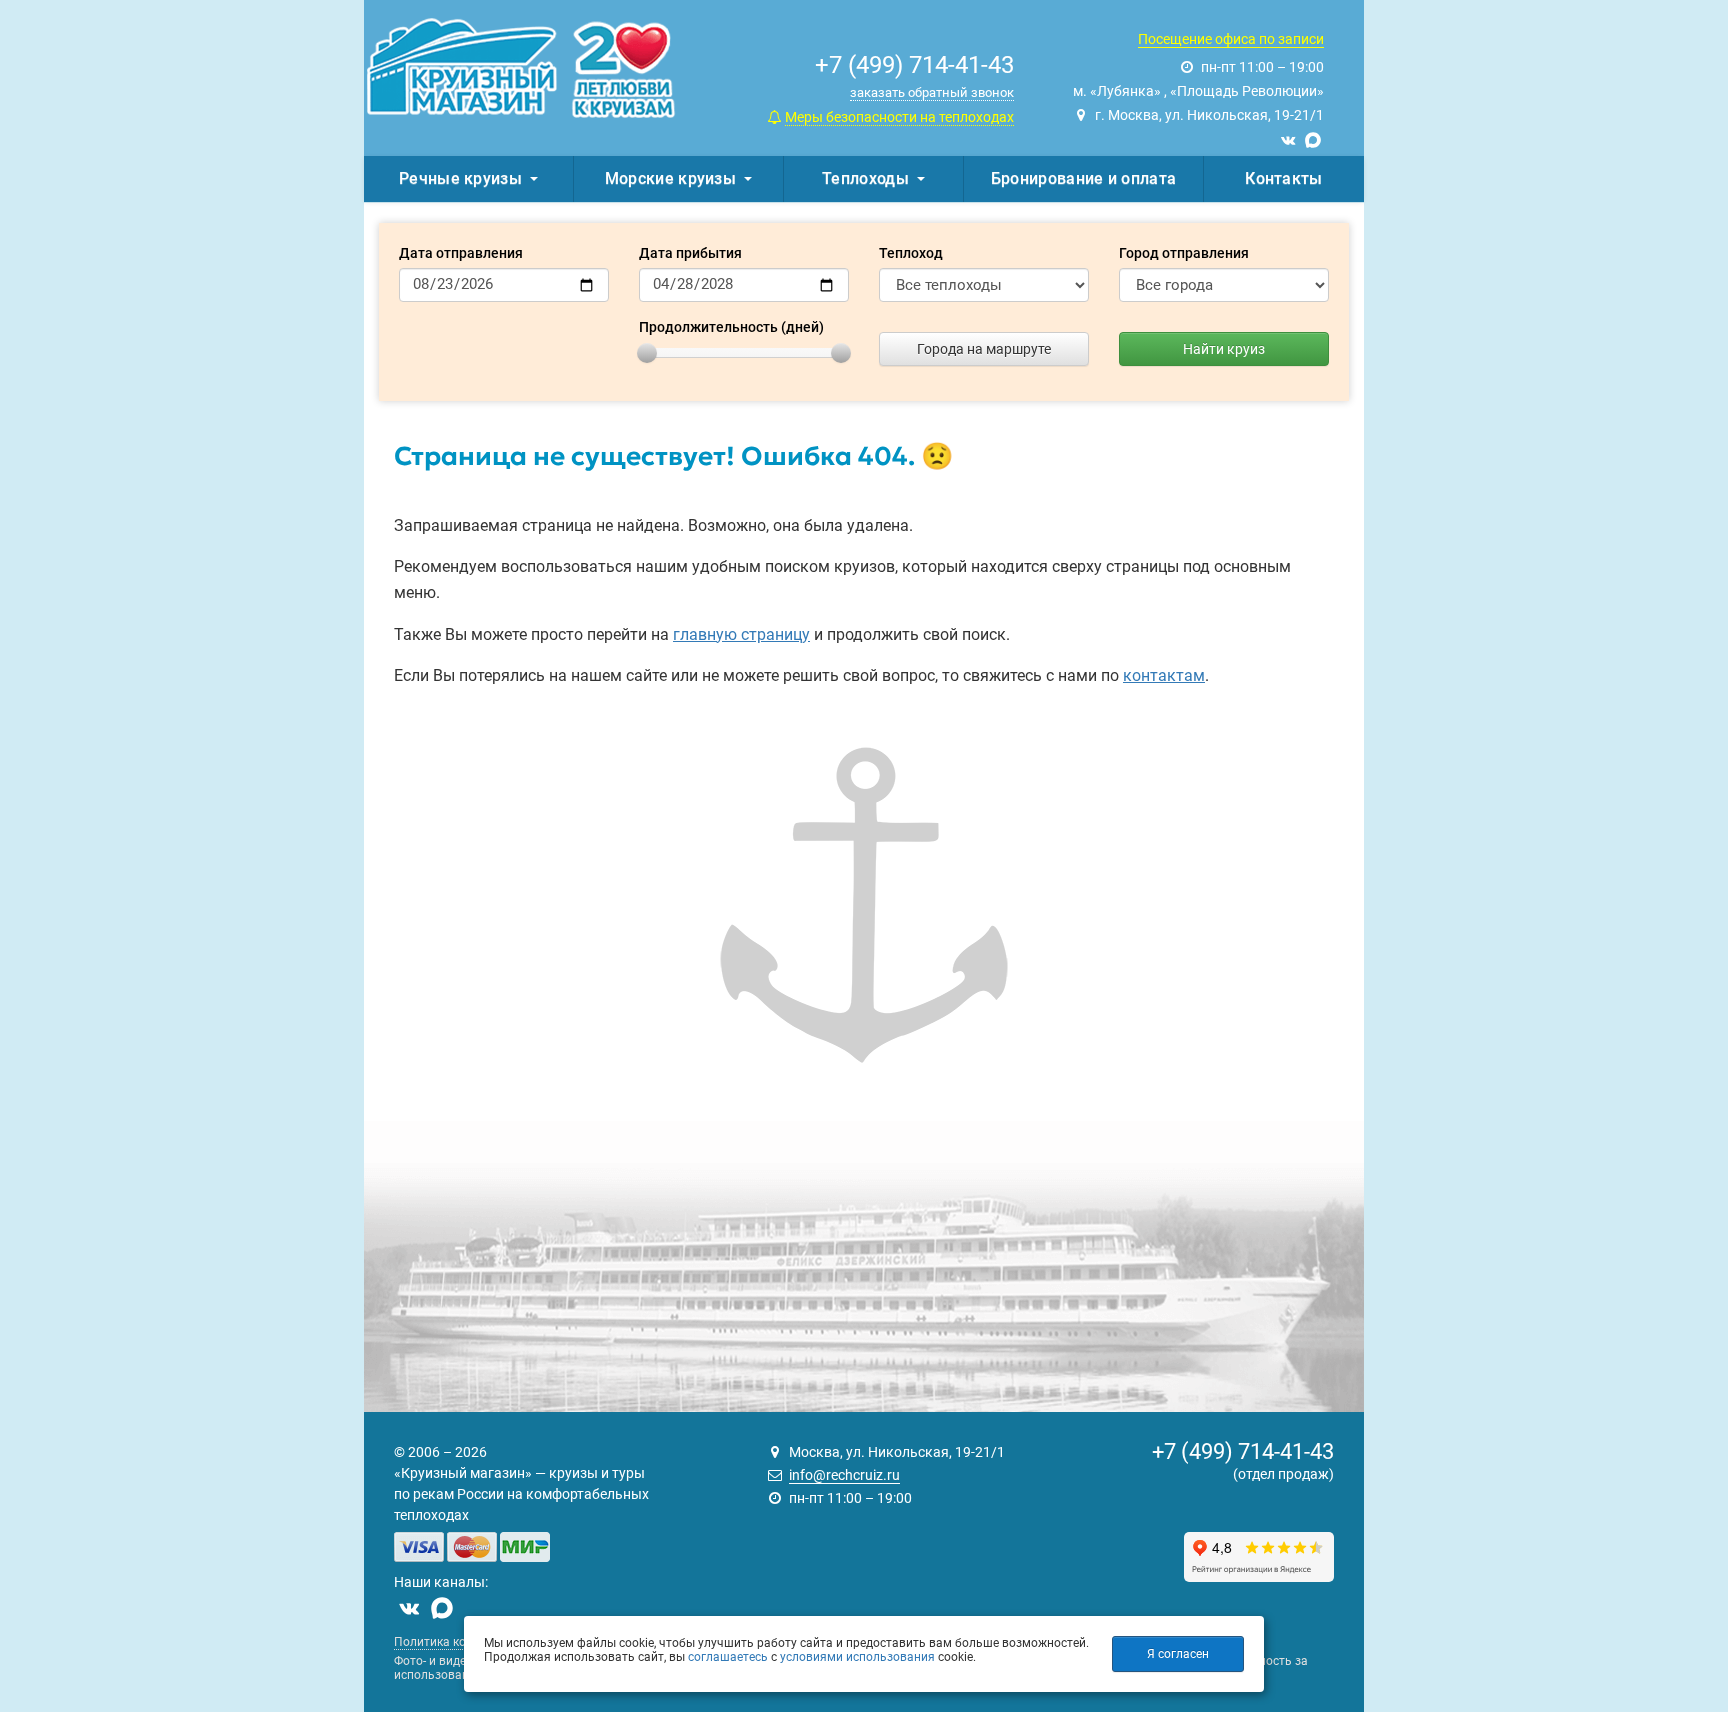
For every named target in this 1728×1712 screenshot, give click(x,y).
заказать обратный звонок (932, 92)
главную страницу (741, 634)
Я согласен (1178, 1654)
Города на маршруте (984, 349)
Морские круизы (670, 178)
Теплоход (911, 253)
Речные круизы (460, 178)
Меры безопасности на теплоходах (899, 117)
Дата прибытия (690, 253)
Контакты (1283, 178)
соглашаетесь (728, 1657)
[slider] (647, 353)
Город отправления (1184, 253)
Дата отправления (461, 253)
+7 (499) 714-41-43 (1243, 1451)
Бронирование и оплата (1083, 178)
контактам (1164, 675)
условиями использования (857, 1657)
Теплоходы (865, 178)
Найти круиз (1224, 349)
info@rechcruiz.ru (844, 1475)
